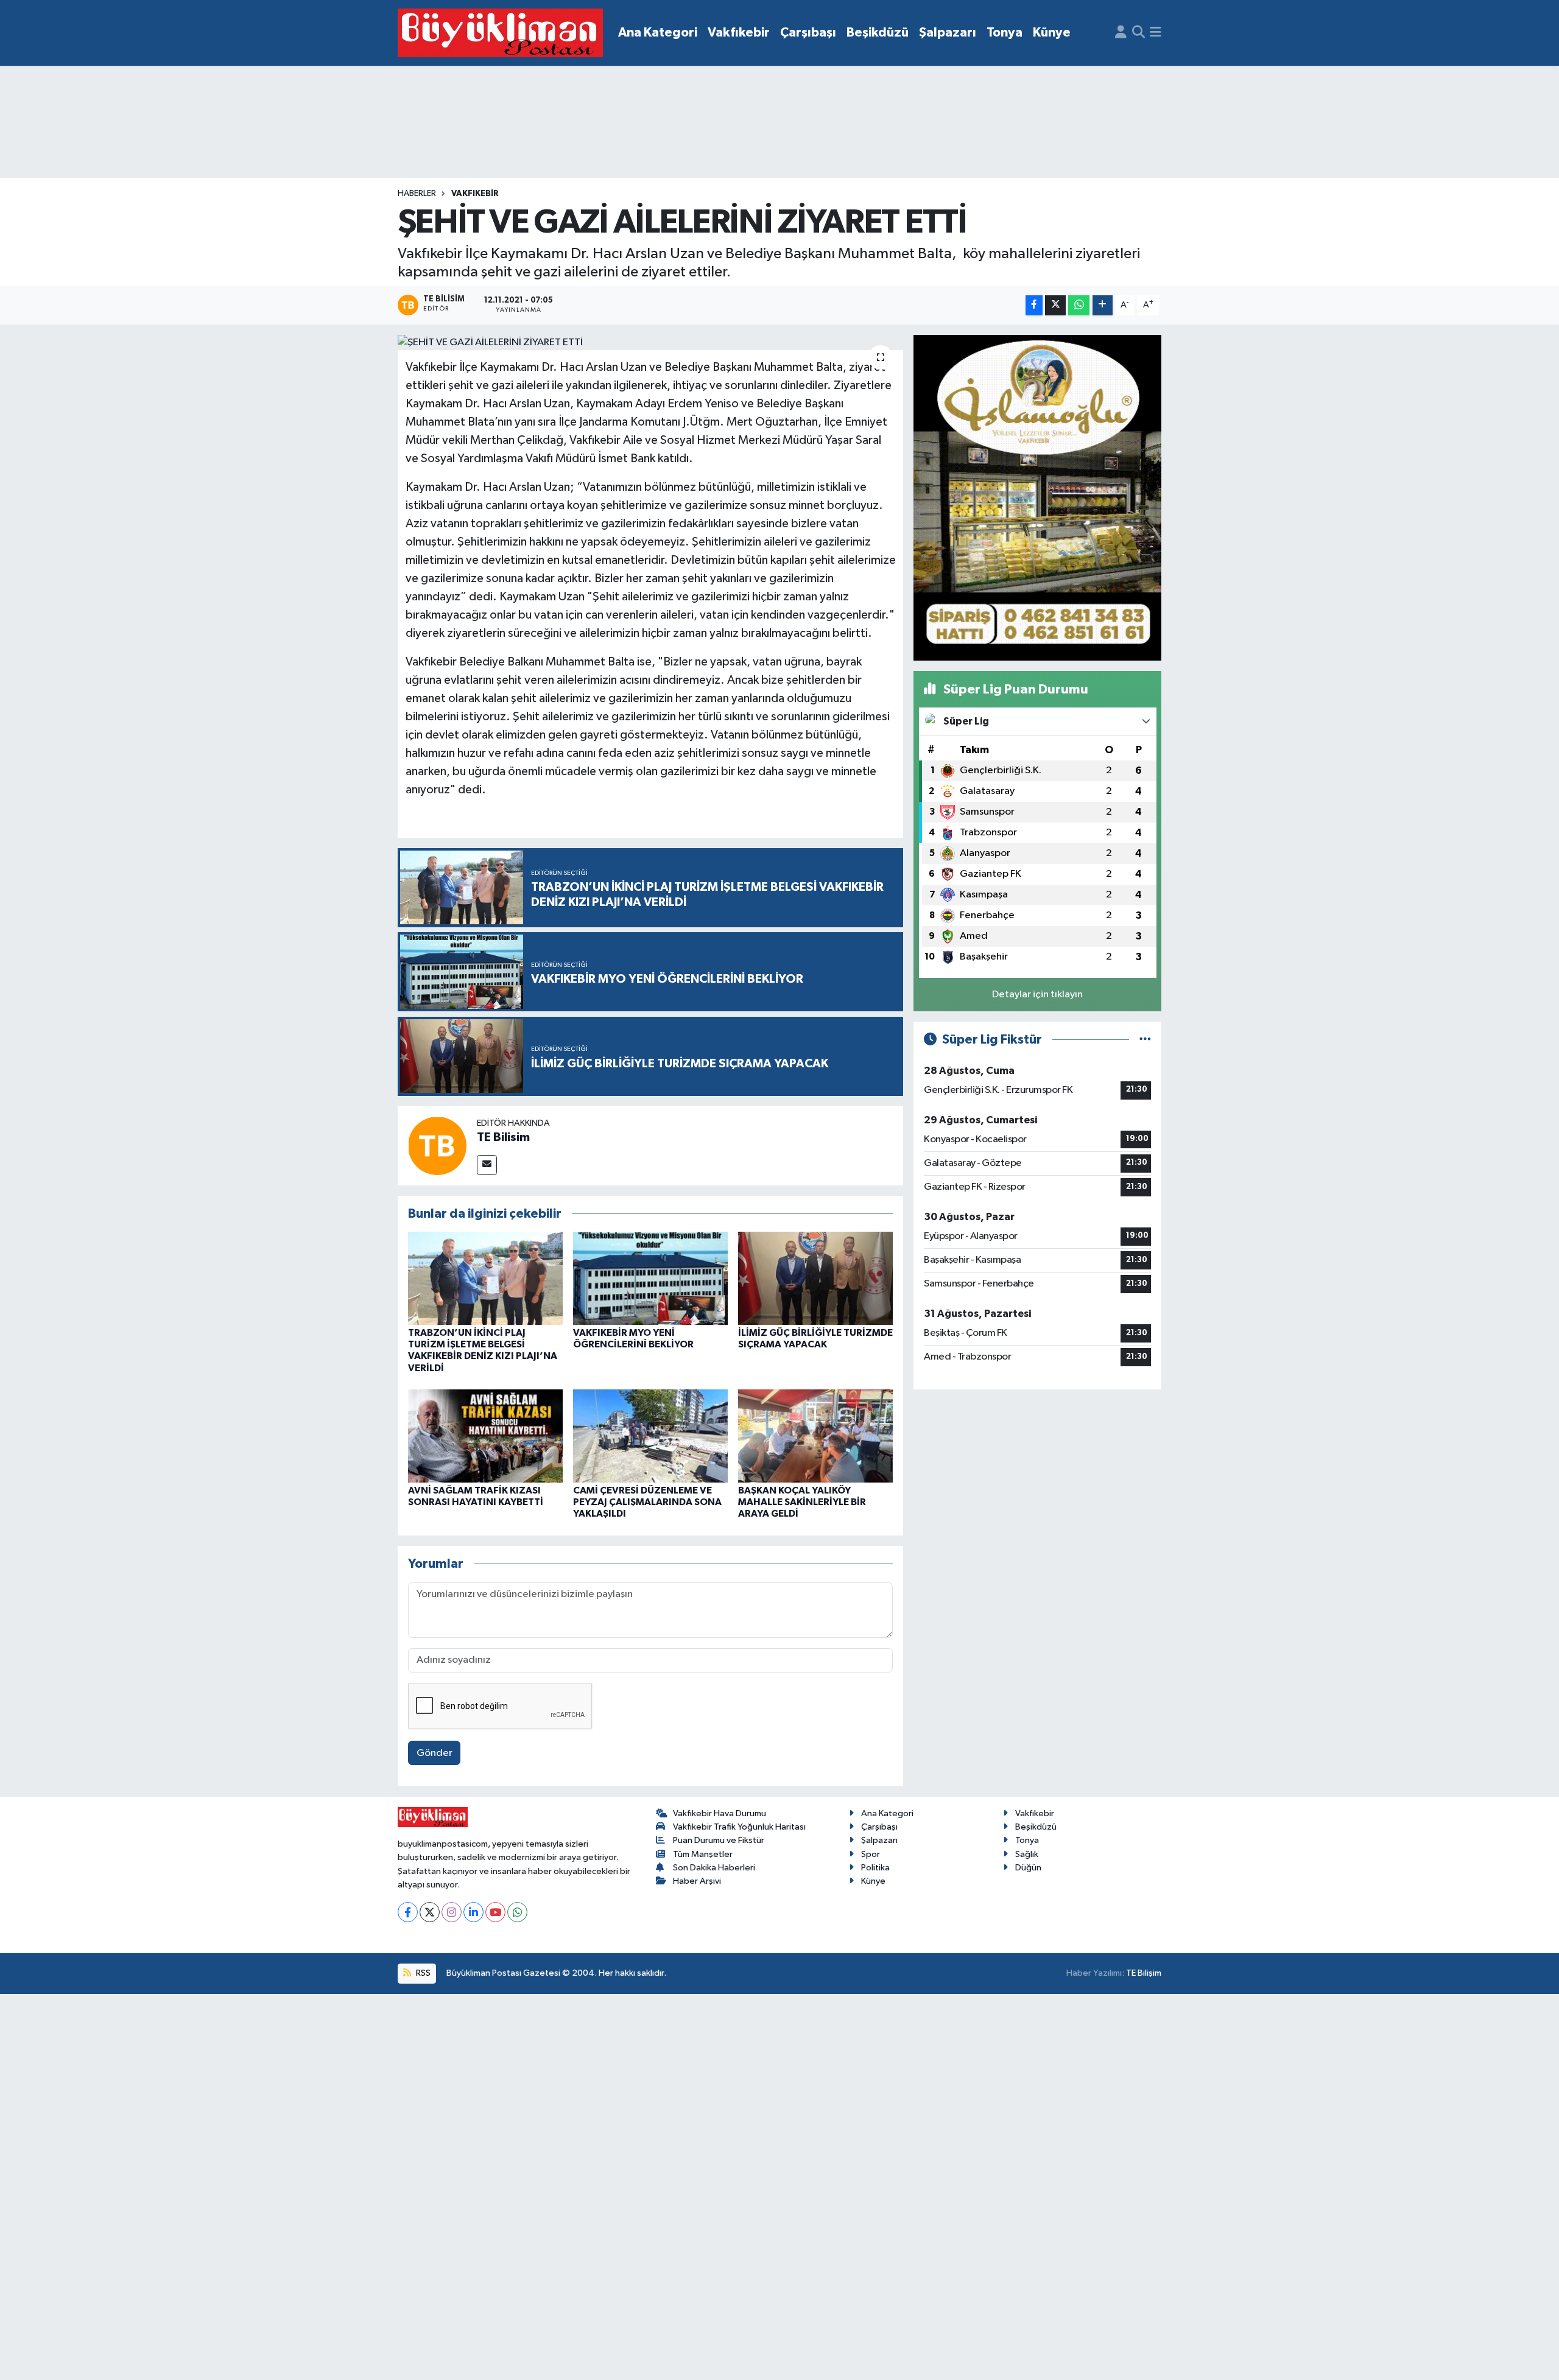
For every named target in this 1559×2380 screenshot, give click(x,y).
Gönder (435, 1753)
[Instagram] (452, 1912)
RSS (422, 1973)
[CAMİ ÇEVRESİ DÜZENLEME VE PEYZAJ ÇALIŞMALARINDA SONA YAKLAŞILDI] (650, 1436)
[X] (430, 1912)
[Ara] (1138, 33)
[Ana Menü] (1156, 33)
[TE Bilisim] (437, 1146)
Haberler (417, 194)
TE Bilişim (1144, 1973)
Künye (1052, 33)
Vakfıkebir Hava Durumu (720, 1813)
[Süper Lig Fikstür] (1145, 1040)
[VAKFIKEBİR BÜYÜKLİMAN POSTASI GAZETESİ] (500, 33)
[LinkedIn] (473, 1912)
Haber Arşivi (697, 1881)
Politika (875, 1868)
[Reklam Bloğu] (1037, 497)
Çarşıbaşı (808, 33)
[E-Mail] (487, 1165)
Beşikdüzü (878, 33)
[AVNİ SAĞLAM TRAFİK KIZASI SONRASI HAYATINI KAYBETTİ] (485, 1436)
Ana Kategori (658, 33)
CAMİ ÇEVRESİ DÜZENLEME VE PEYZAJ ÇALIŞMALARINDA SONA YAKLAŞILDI (647, 1502)
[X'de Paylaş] (1055, 305)
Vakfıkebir (739, 33)
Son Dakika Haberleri (714, 1868)
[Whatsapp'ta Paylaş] (1079, 305)
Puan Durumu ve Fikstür (719, 1840)
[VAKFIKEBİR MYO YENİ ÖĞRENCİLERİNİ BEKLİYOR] (650, 1278)
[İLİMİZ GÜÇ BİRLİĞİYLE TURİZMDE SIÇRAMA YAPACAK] (815, 1278)
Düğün (1028, 1868)
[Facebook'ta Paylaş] (1034, 305)
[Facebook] (408, 1912)
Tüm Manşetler (703, 1854)
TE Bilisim (503, 1137)
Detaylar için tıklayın (1037, 995)
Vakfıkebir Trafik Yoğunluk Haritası (739, 1827)
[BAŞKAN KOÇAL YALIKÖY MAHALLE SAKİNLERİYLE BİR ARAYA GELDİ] (815, 1436)
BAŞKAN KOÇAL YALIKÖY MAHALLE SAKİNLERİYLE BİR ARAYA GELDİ (802, 1502)
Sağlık (1027, 1854)
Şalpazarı (948, 33)
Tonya (1005, 33)
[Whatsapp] (517, 1912)
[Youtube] (495, 1912)
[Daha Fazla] (1103, 305)
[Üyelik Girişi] (1121, 33)
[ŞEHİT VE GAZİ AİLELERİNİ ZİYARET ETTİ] (651, 343)
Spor (871, 1854)
